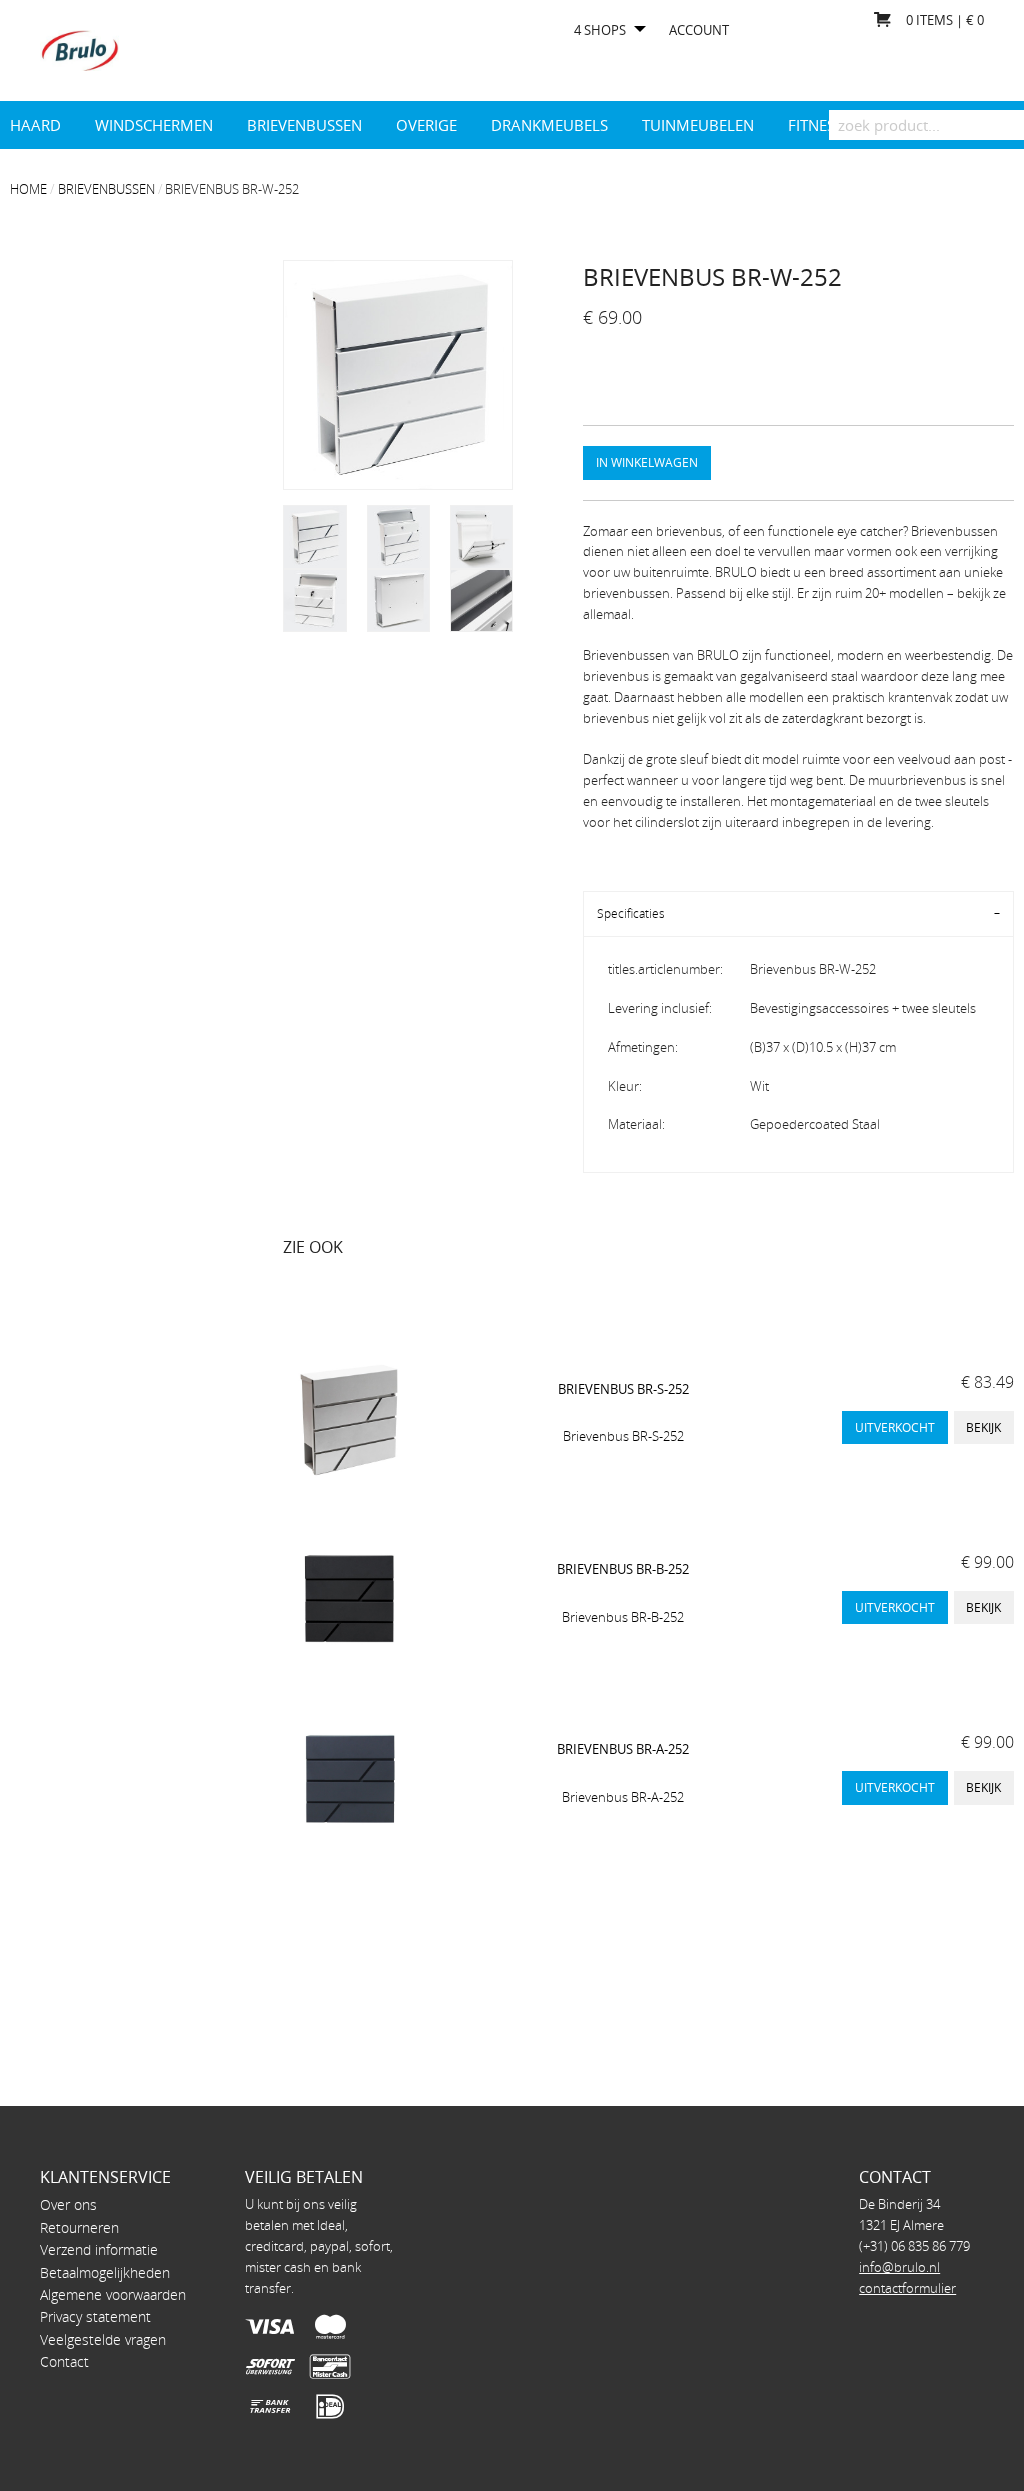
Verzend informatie (99, 2249)
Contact (64, 2361)
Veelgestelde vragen (103, 2339)
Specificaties (631, 913)
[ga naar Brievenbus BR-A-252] (348, 1779)
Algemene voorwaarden (113, 2294)
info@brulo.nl (899, 2267)
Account (699, 30)
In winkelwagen (647, 462)
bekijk (983, 1427)
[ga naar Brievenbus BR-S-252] (348, 1419)
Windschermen (154, 125)
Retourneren (79, 2227)
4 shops (600, 30)
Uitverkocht (895, 1427)
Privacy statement (95, 2316)
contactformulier (907, 2288)
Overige (426, 125)
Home (28, 189)
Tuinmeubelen (698, 125)
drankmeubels (549, 125)
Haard (35, 125)
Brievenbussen (304, 125)
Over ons (68, 2204)
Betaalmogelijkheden (105, 2272)
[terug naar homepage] (79, 49)
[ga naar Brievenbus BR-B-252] (348, 1599)
